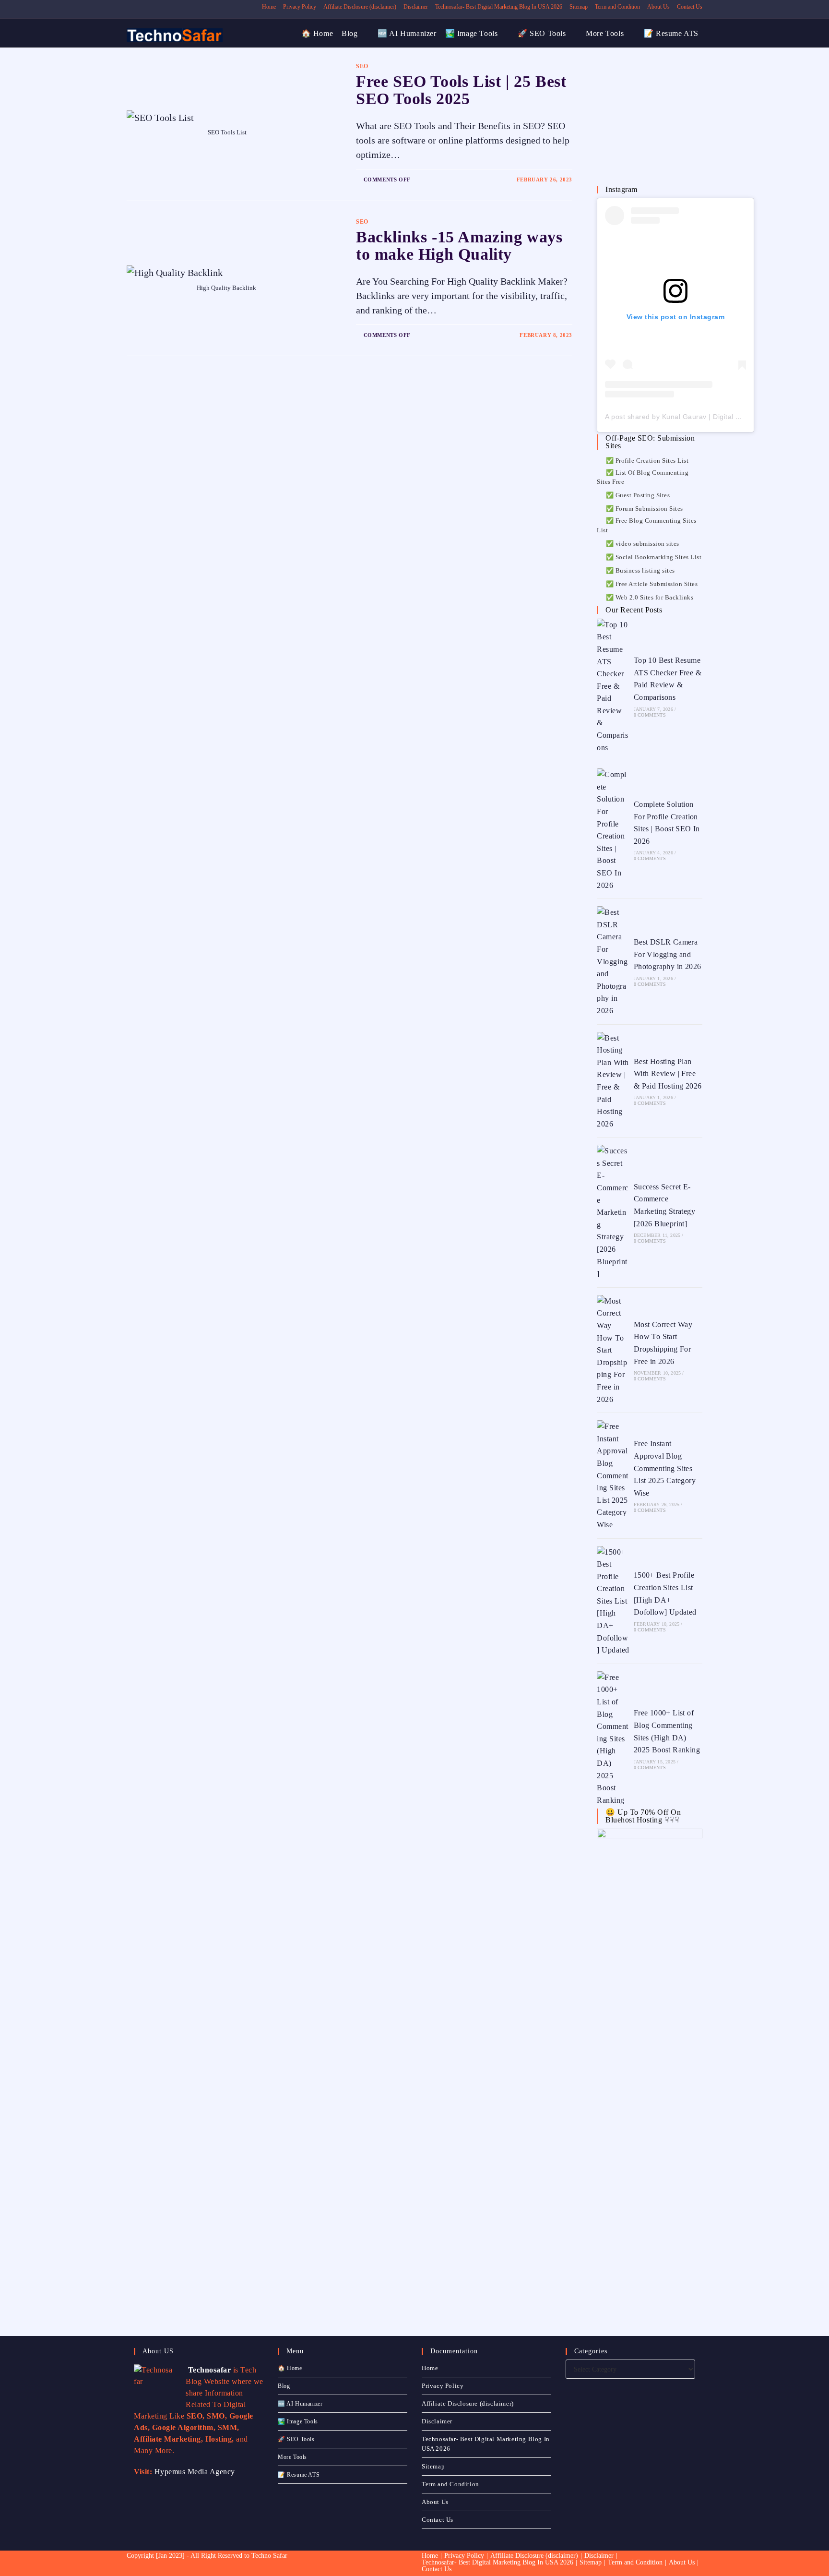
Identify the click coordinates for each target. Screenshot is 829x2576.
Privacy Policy (300, 7)
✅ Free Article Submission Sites (652, 584)
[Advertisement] (669, 120)
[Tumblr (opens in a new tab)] (184, 7)
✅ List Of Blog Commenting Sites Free (643, 477)
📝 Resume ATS (299, 2475)
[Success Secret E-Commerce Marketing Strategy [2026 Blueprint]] (613, 1212)
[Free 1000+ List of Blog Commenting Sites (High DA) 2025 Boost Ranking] (613, 1739)
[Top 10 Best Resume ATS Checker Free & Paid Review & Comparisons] (613, 686)
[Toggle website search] (706, 34)
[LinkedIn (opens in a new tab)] (173, 7)
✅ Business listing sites (640, 570)
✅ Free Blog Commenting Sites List (647, 525)
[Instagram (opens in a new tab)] (162, 7)
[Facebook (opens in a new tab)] (140, 7)
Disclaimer (416, 7)
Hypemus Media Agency (195, 2472)
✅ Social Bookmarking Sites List (654, 557)
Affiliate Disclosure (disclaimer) (360, 7)
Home (269, 7)
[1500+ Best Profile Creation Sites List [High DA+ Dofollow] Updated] (613, 1601)
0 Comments (650, 715)
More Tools (292, 2457)
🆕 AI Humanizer (300, 2404)
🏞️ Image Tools (298, 2421)
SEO (362, 66)
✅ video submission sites (643, 544)
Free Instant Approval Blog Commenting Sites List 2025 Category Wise (665, 1468)
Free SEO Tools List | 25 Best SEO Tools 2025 (461, 90)
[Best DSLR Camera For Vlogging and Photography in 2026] (613, 961)
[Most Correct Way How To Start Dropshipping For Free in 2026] (613, 1350)
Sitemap (579, 7)
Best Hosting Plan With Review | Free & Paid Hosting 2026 (668, 1074)
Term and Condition (617, 7)
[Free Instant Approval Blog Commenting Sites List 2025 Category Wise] (613, 1475)
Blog (284, 2386)
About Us (658, 7)
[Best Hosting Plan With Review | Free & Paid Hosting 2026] (613, 1081)
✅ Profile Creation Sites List (647, 461)
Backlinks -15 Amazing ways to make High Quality (459, 246)
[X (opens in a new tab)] (131, 7)
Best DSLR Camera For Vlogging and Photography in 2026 (668, 954)
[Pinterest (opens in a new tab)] (151, 7)
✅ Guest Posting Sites (638, 495)
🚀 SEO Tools (296, 2439)
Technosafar (208, 2370)
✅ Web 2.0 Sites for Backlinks (650, 597)
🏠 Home (290, 2368)
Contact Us (690, 7)
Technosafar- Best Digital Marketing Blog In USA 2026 (499, 7)
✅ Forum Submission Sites (645, 509)
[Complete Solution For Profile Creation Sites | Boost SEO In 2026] (613, 830)
